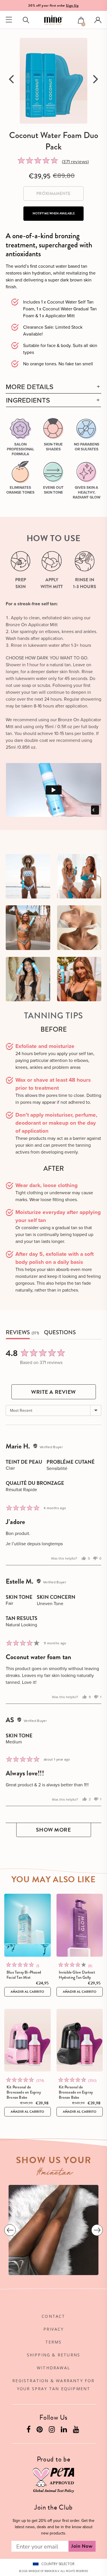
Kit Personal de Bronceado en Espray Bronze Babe (24, 2092)
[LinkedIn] (64, 2431)
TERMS (54, 2342)
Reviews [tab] (18, 1333)
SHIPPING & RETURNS (54, 2355)
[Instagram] (53, 2431)
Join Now (82, 2546)
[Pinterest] (40, 2431)
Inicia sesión (98, 20)
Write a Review (53, 1392)
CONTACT (53, 2316)
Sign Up (72, 5)
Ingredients (28, 400)
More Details (30, 387)
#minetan (55, 2173)
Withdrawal (53, 2368)
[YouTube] (77, 2431)
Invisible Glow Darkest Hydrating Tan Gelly (77, 1975)
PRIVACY (53, 2329)
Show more (53, 1830)
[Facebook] (29, 2431)
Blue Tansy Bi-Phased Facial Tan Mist (24, 1975)
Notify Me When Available (54, 213)
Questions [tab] (60, 1333)
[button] (81, 21)
